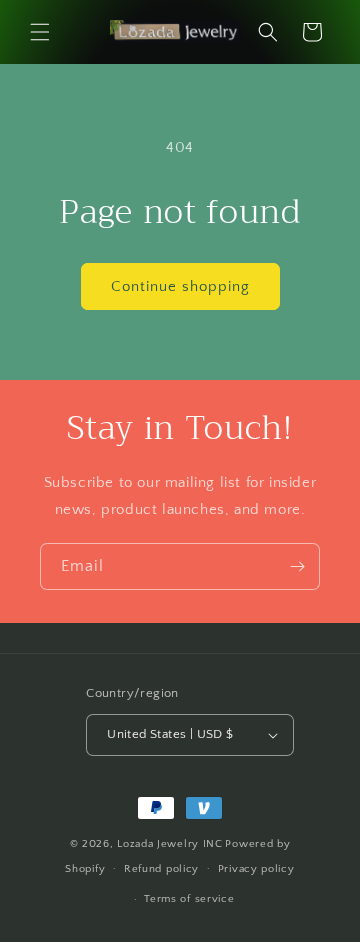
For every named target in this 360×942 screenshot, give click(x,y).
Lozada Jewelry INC (170, 844)
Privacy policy (256, 869)
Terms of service (189, 899)
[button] (40, 32)
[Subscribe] (297, 566)
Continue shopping (180, 286)
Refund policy (161, 869)
